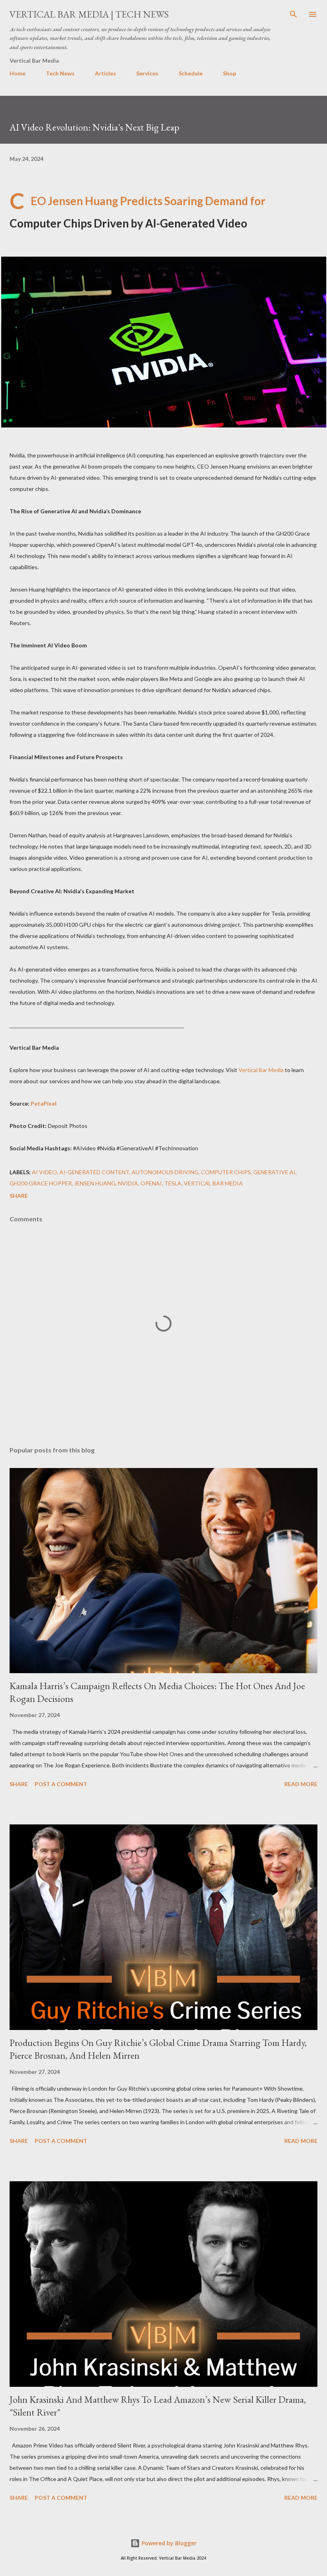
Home (18, 73)
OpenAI (151, 1183)
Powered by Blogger (168, 2543)
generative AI (274, 1172)
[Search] (294, 14)
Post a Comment (61, 1784)
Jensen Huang (95, 1183)
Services (147, 73)
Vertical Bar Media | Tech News (89, 14)
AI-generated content (94, 1172)
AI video (44, 1172)
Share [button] (19, 1196)
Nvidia (128, 1183)
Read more (301, 1784)
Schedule (191, 73)
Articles (105, 73)
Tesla (173, 1183)
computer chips (226, 1172)
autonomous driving (165, 1172)
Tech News (60, 73)
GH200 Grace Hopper (41, 1183)
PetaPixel (44, 1103)
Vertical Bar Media (261, 1070)
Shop (229, 73)
